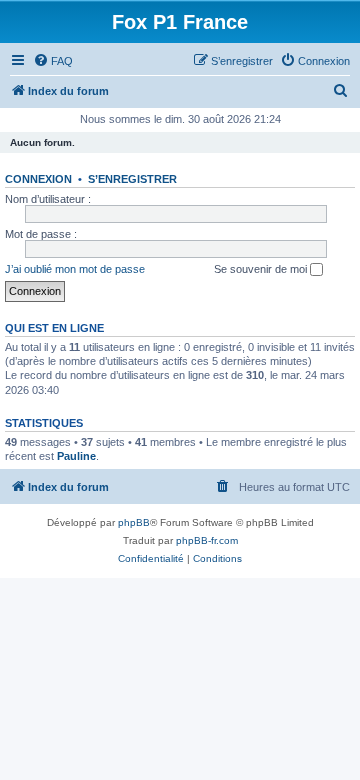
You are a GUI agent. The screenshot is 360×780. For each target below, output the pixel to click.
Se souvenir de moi (262, 269)
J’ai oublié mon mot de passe (75, 269)
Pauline (76, 456)
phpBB (134, 522)
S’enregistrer (132, 179)
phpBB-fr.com (207, 540)
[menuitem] (53, 61)
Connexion (38, 179)
